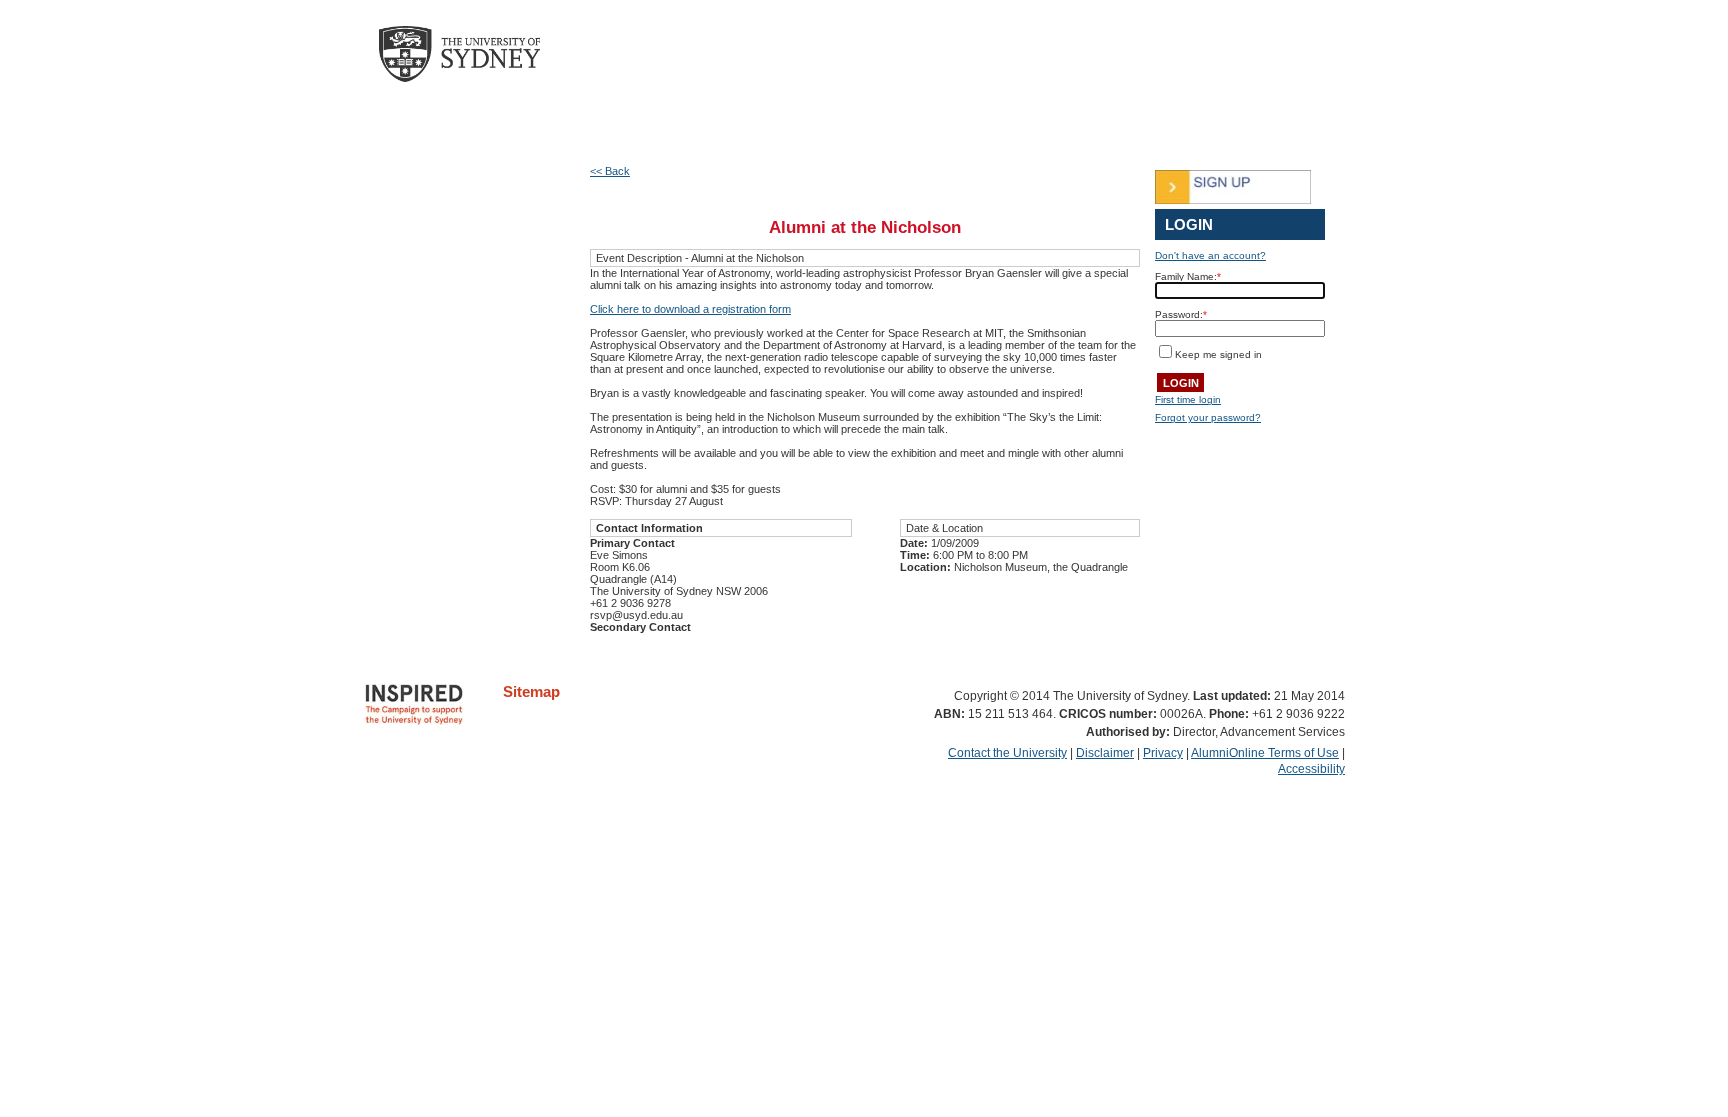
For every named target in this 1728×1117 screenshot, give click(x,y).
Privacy (1163, 753)
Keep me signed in (1218, 354)
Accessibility (1311, 769)
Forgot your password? (1208, 417)
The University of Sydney (479, 54)
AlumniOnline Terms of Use (1265, 753)
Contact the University (1007, 753)
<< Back (610, 171)
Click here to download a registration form (690, 309)
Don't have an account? (1210, 255)
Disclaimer (1105, 753)
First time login (1188, 399)
